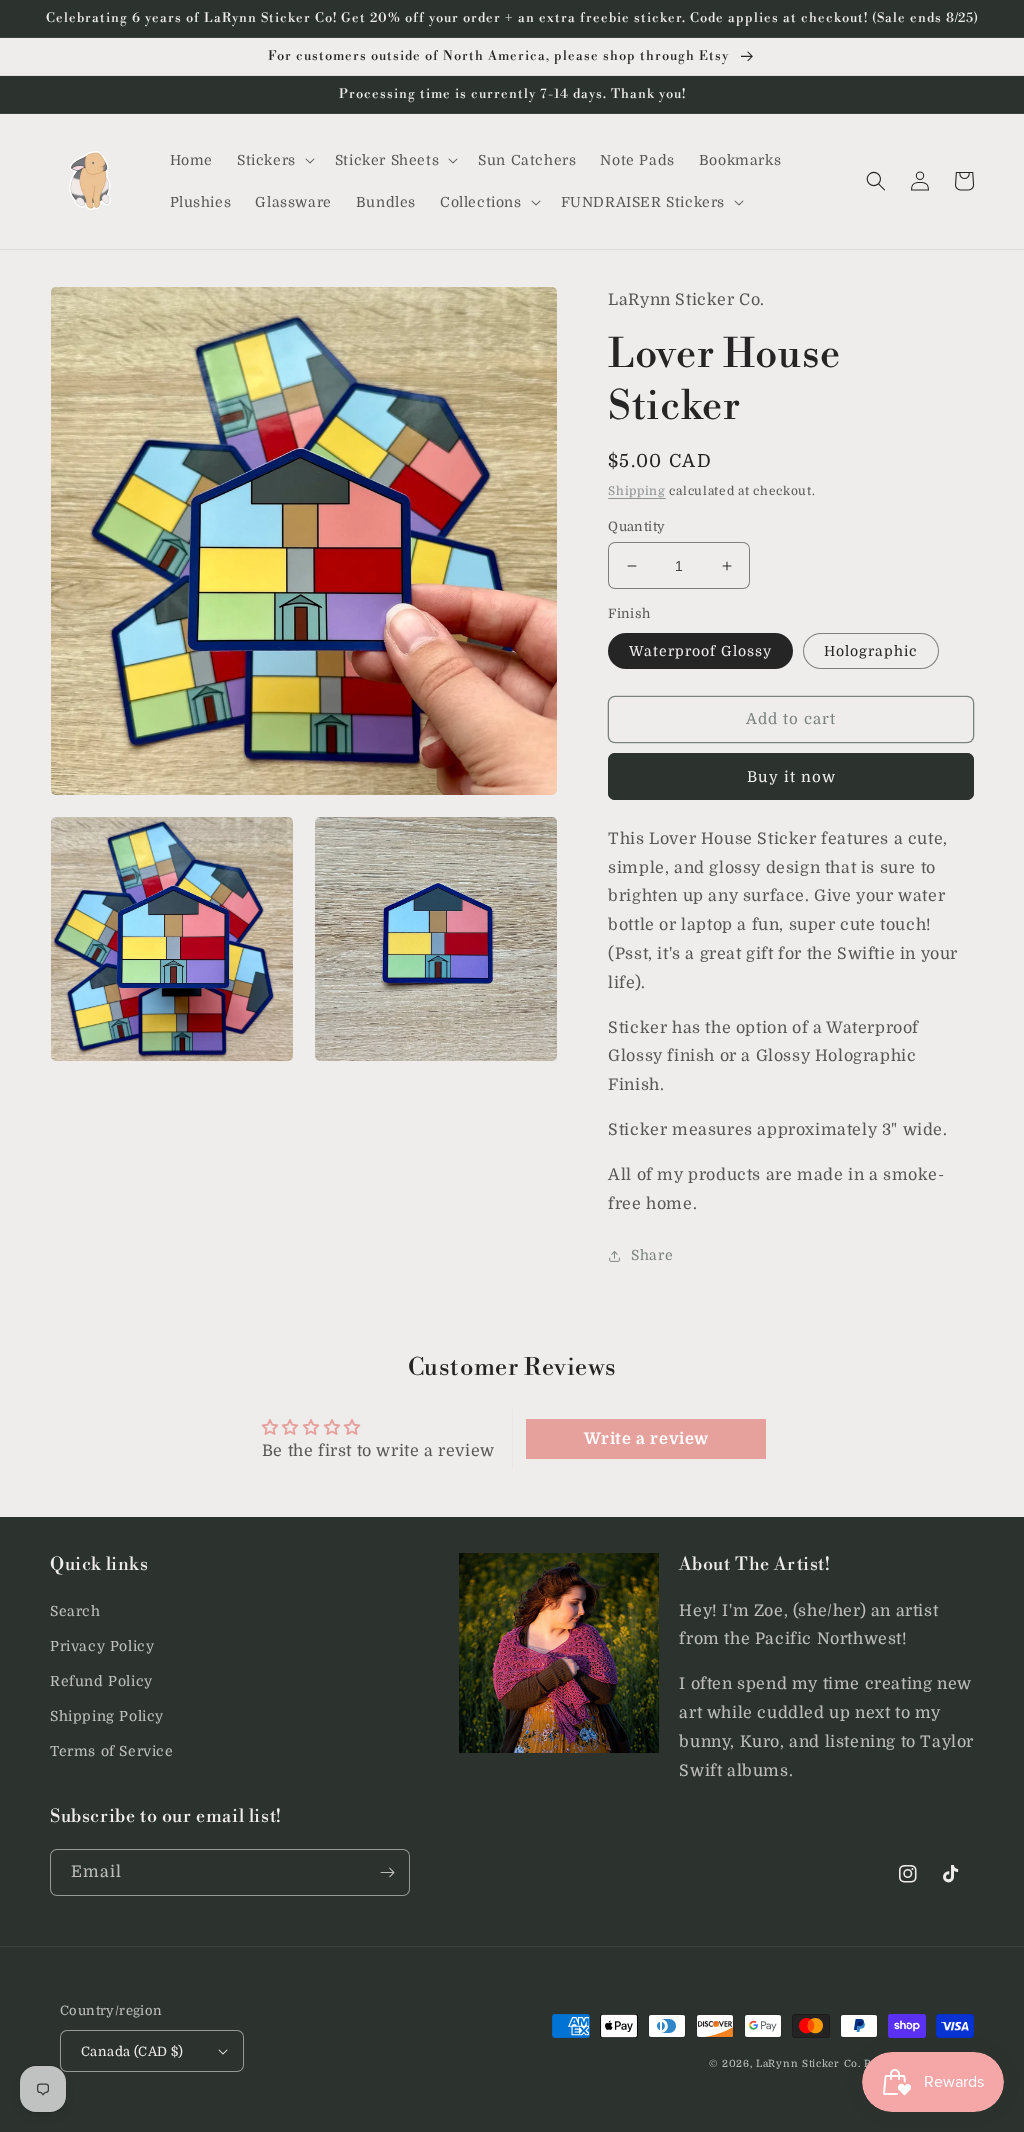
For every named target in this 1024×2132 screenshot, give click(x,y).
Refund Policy (101, 1681)
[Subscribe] (387, 1872)
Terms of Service (112, 1751)
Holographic (871, 651)
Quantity (636, 526)
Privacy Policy (102, 1646)
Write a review (646, 1439)
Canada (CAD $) (132, 2051)
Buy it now (791, 777)
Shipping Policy (107, 1716)
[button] (274, 160)
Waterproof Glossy (700, 651)
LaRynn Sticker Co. (808, 2063)
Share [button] (652, 1255)
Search (75, 1611)
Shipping (637, 491)
